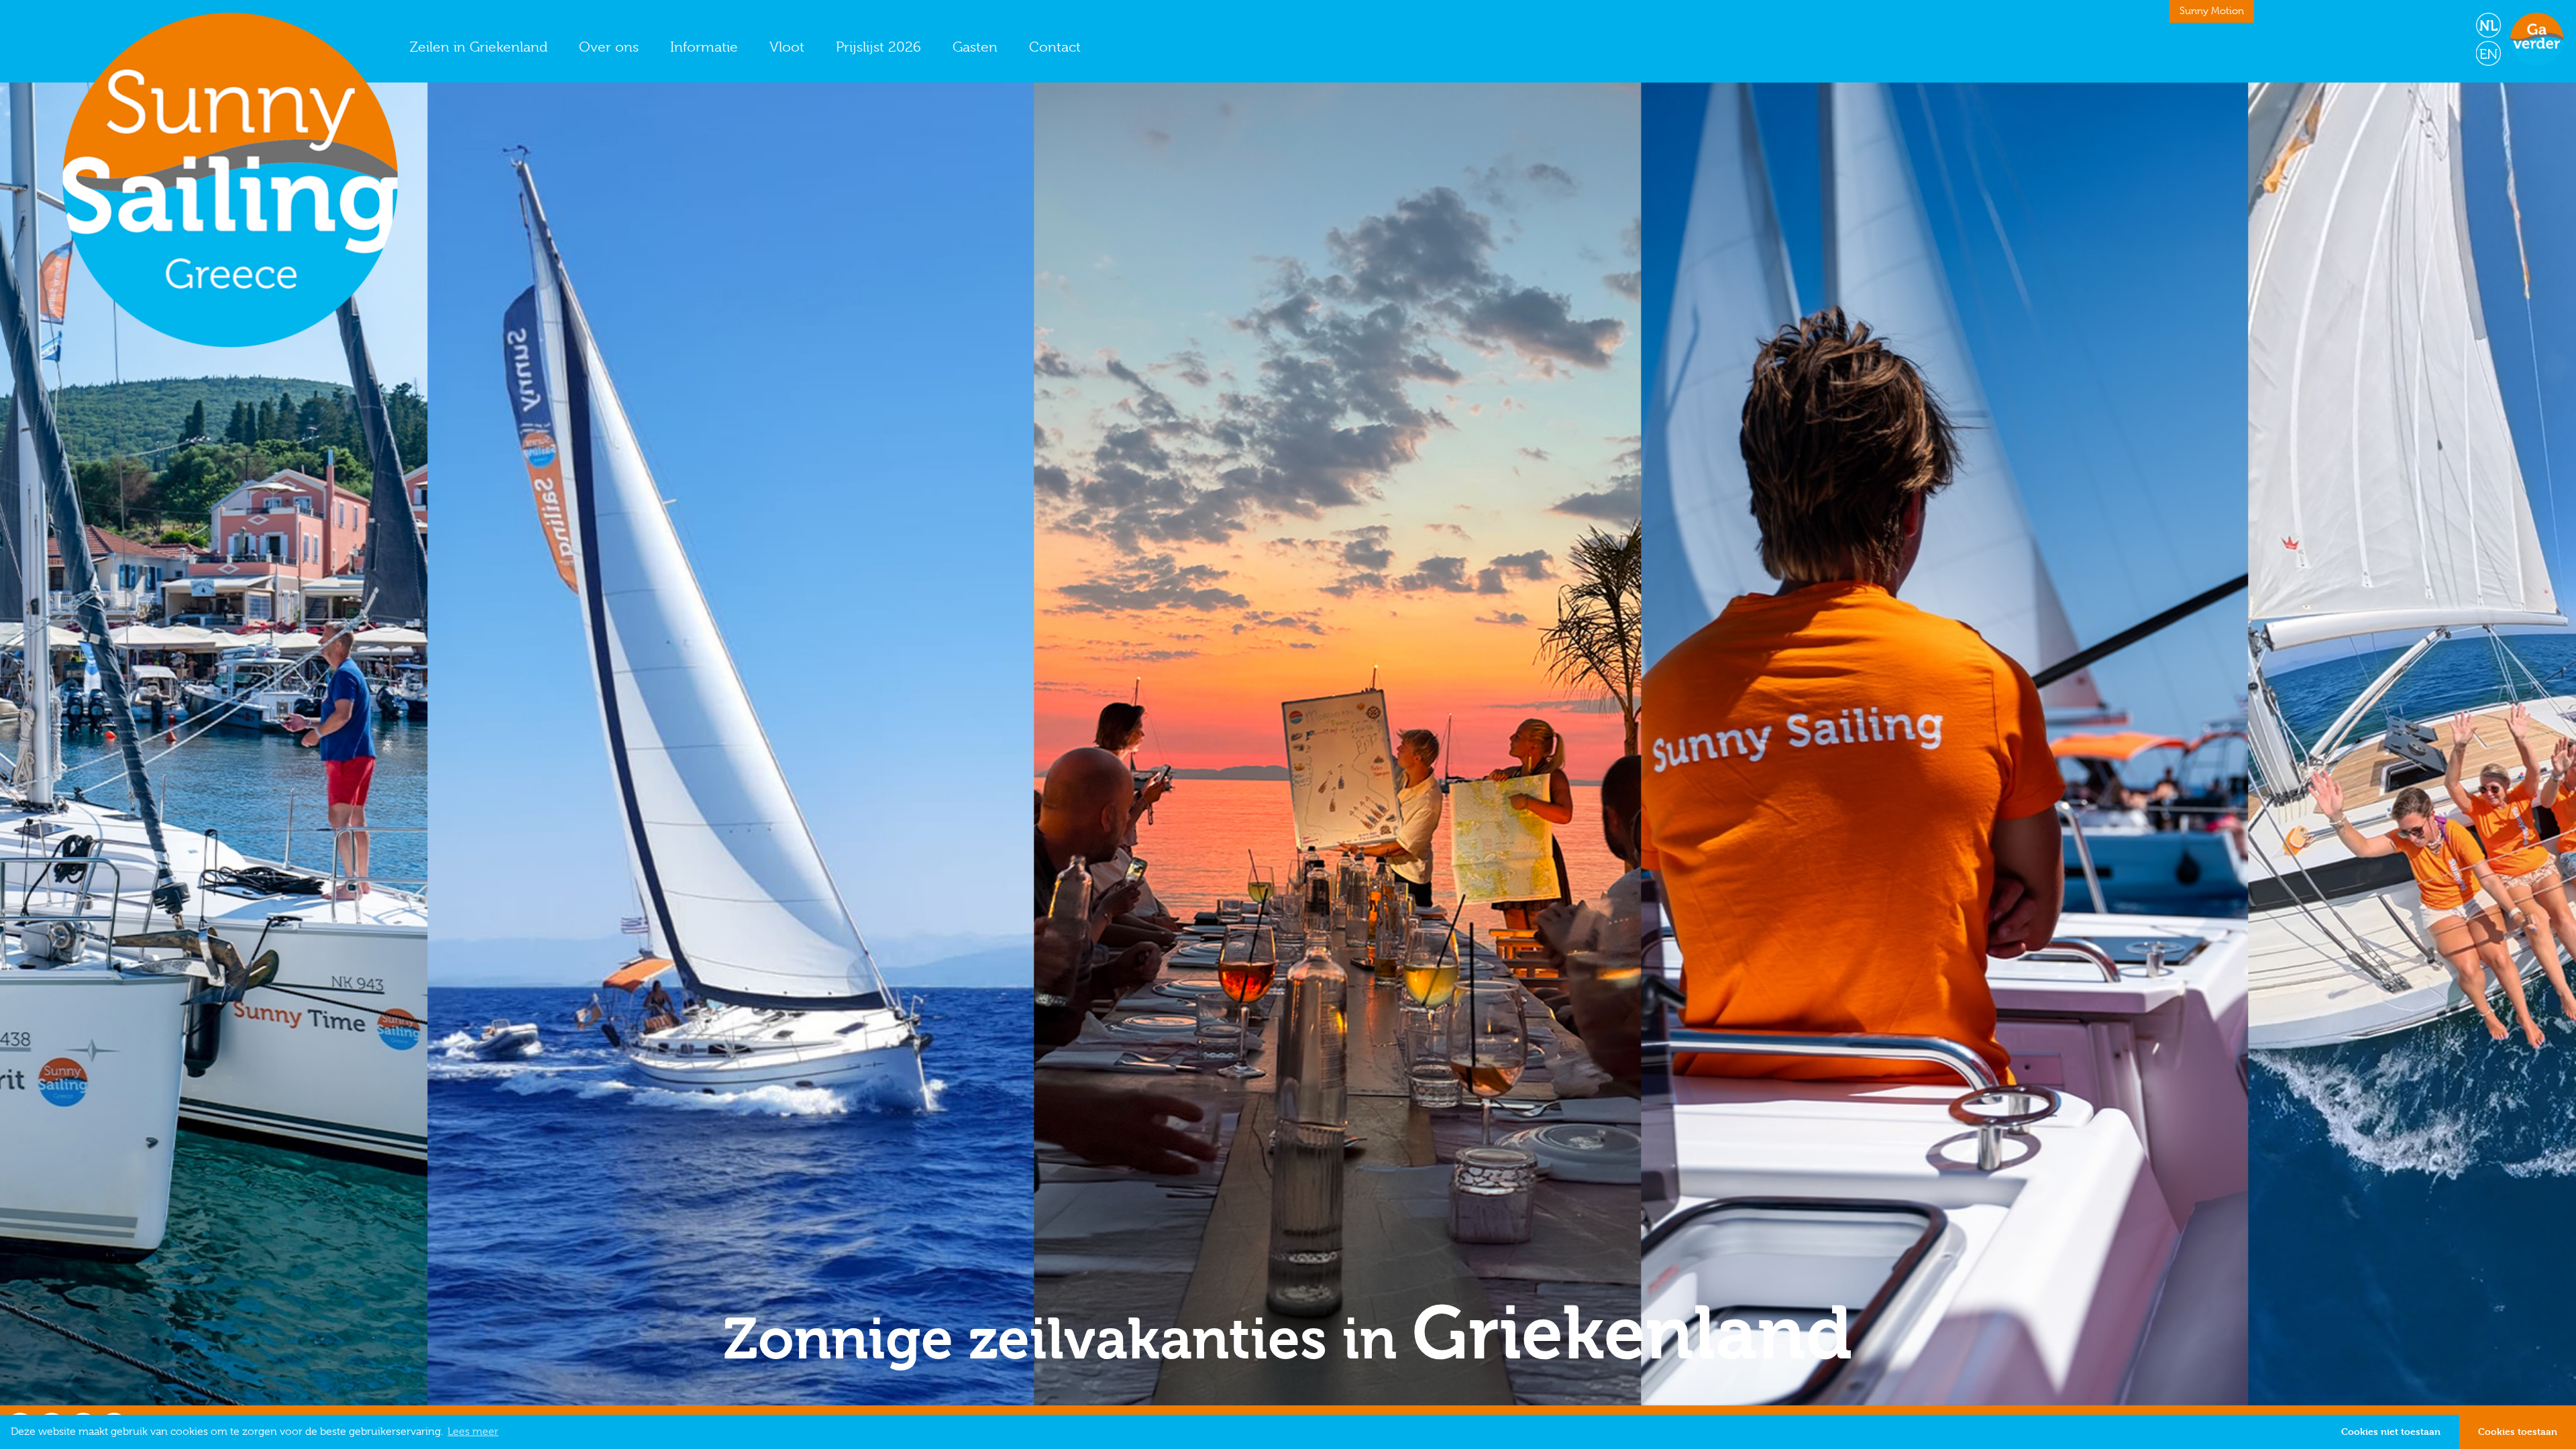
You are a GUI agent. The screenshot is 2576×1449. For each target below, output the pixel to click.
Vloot (787, 47)
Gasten (975, 47)
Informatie (704, 47)
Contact (1055, 47)
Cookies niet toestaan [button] (2391, 1431)
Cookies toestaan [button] (2518, 1431)
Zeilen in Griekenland (479, 47)
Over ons (609, 47)
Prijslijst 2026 (878, 47)
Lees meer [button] (473, 1432)
